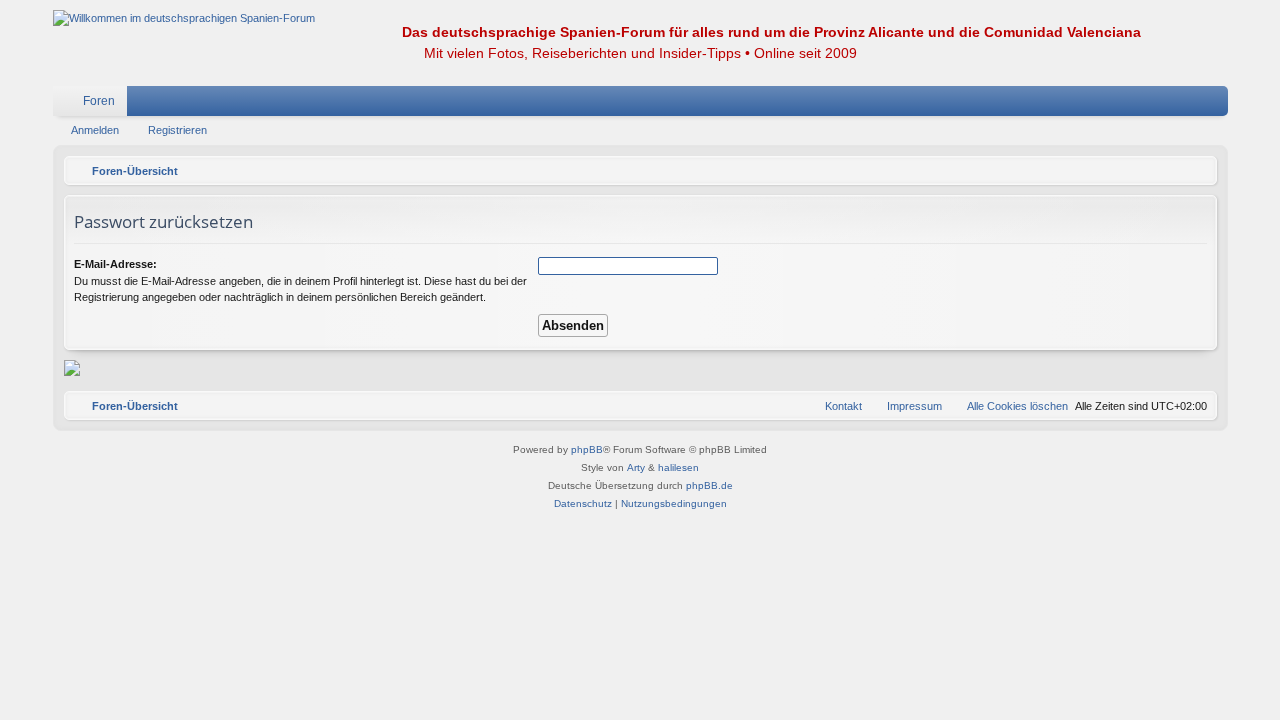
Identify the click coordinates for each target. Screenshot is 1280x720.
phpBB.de (709, 485)
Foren (99, 101)
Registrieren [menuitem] (1217, 105)
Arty (636, 467)
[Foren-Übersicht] (184, 18)
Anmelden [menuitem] (1187, 105)
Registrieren (177, 130)
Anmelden (95, 130)
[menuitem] (1153, 101)
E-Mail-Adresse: (115, 264)
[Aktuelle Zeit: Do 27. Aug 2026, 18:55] (1197, 171)
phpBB (587, 449)
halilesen (678, 467)
